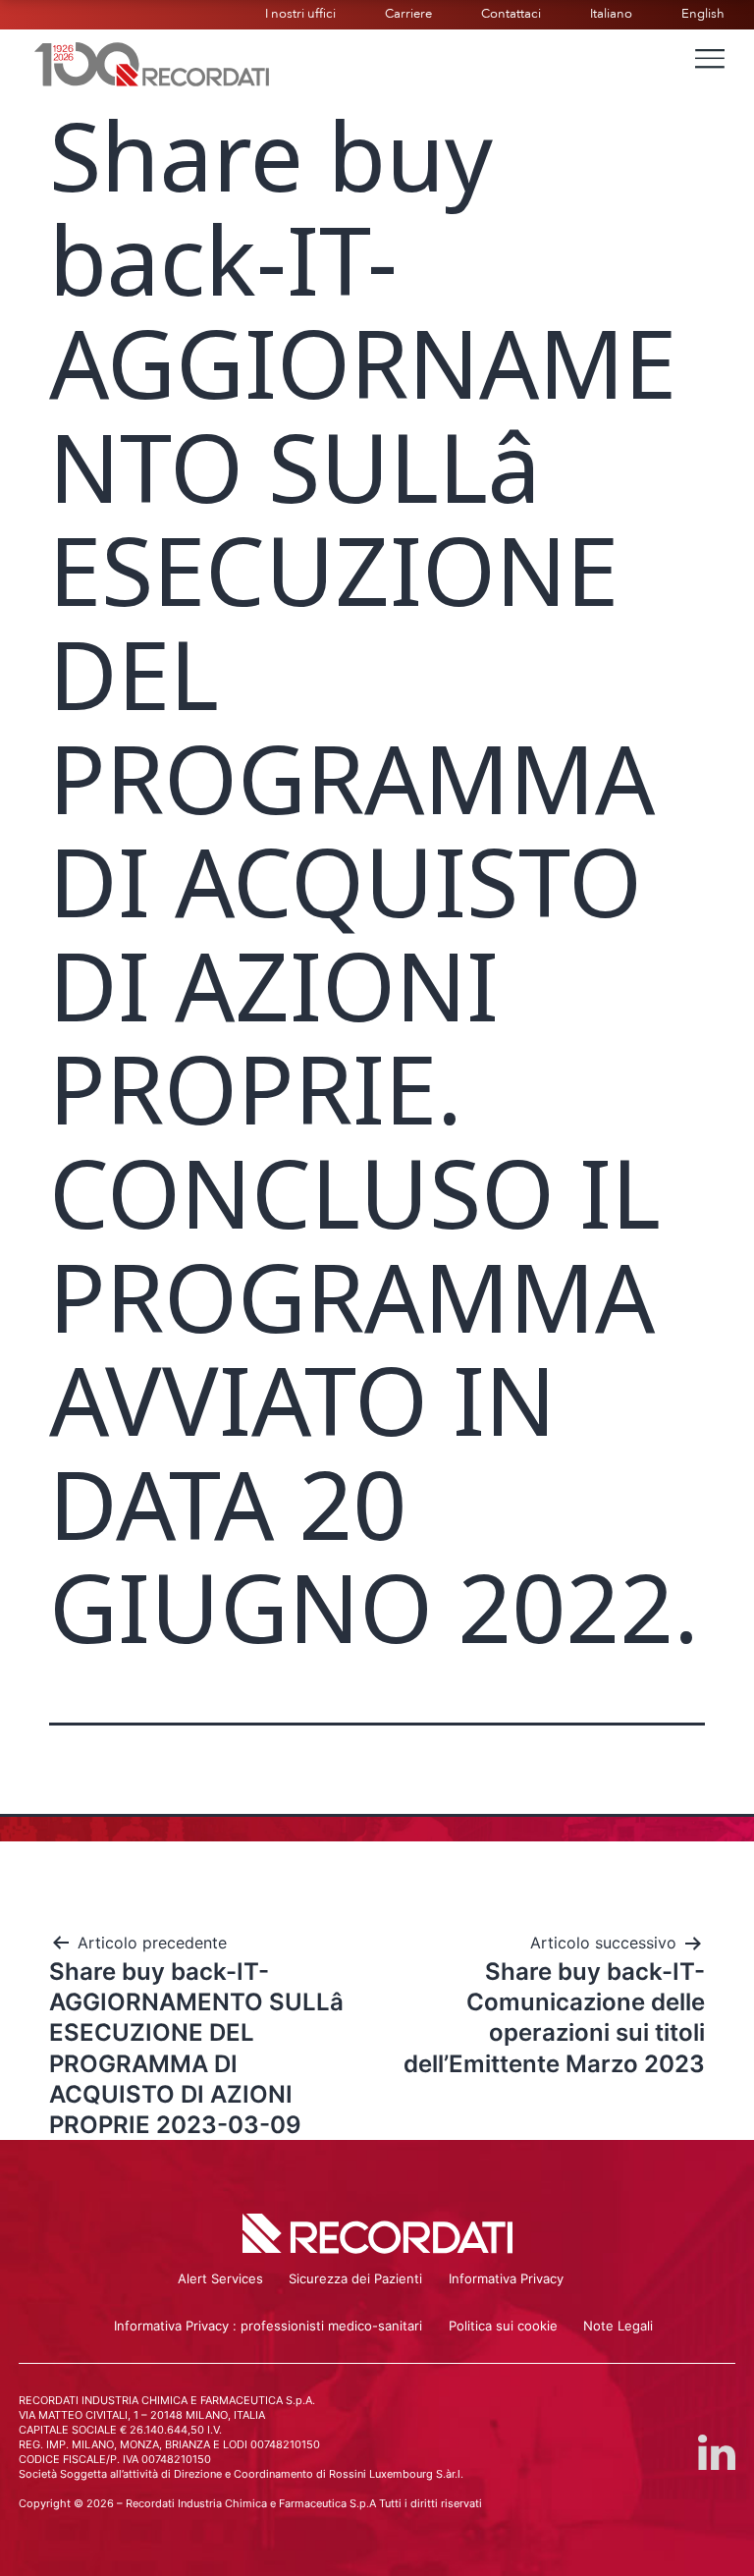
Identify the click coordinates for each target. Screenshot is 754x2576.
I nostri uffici (300, 14)
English (703, 14)
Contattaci (511, 14)
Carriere (408, 14)
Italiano (611, 14)
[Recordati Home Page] (152, 62)
